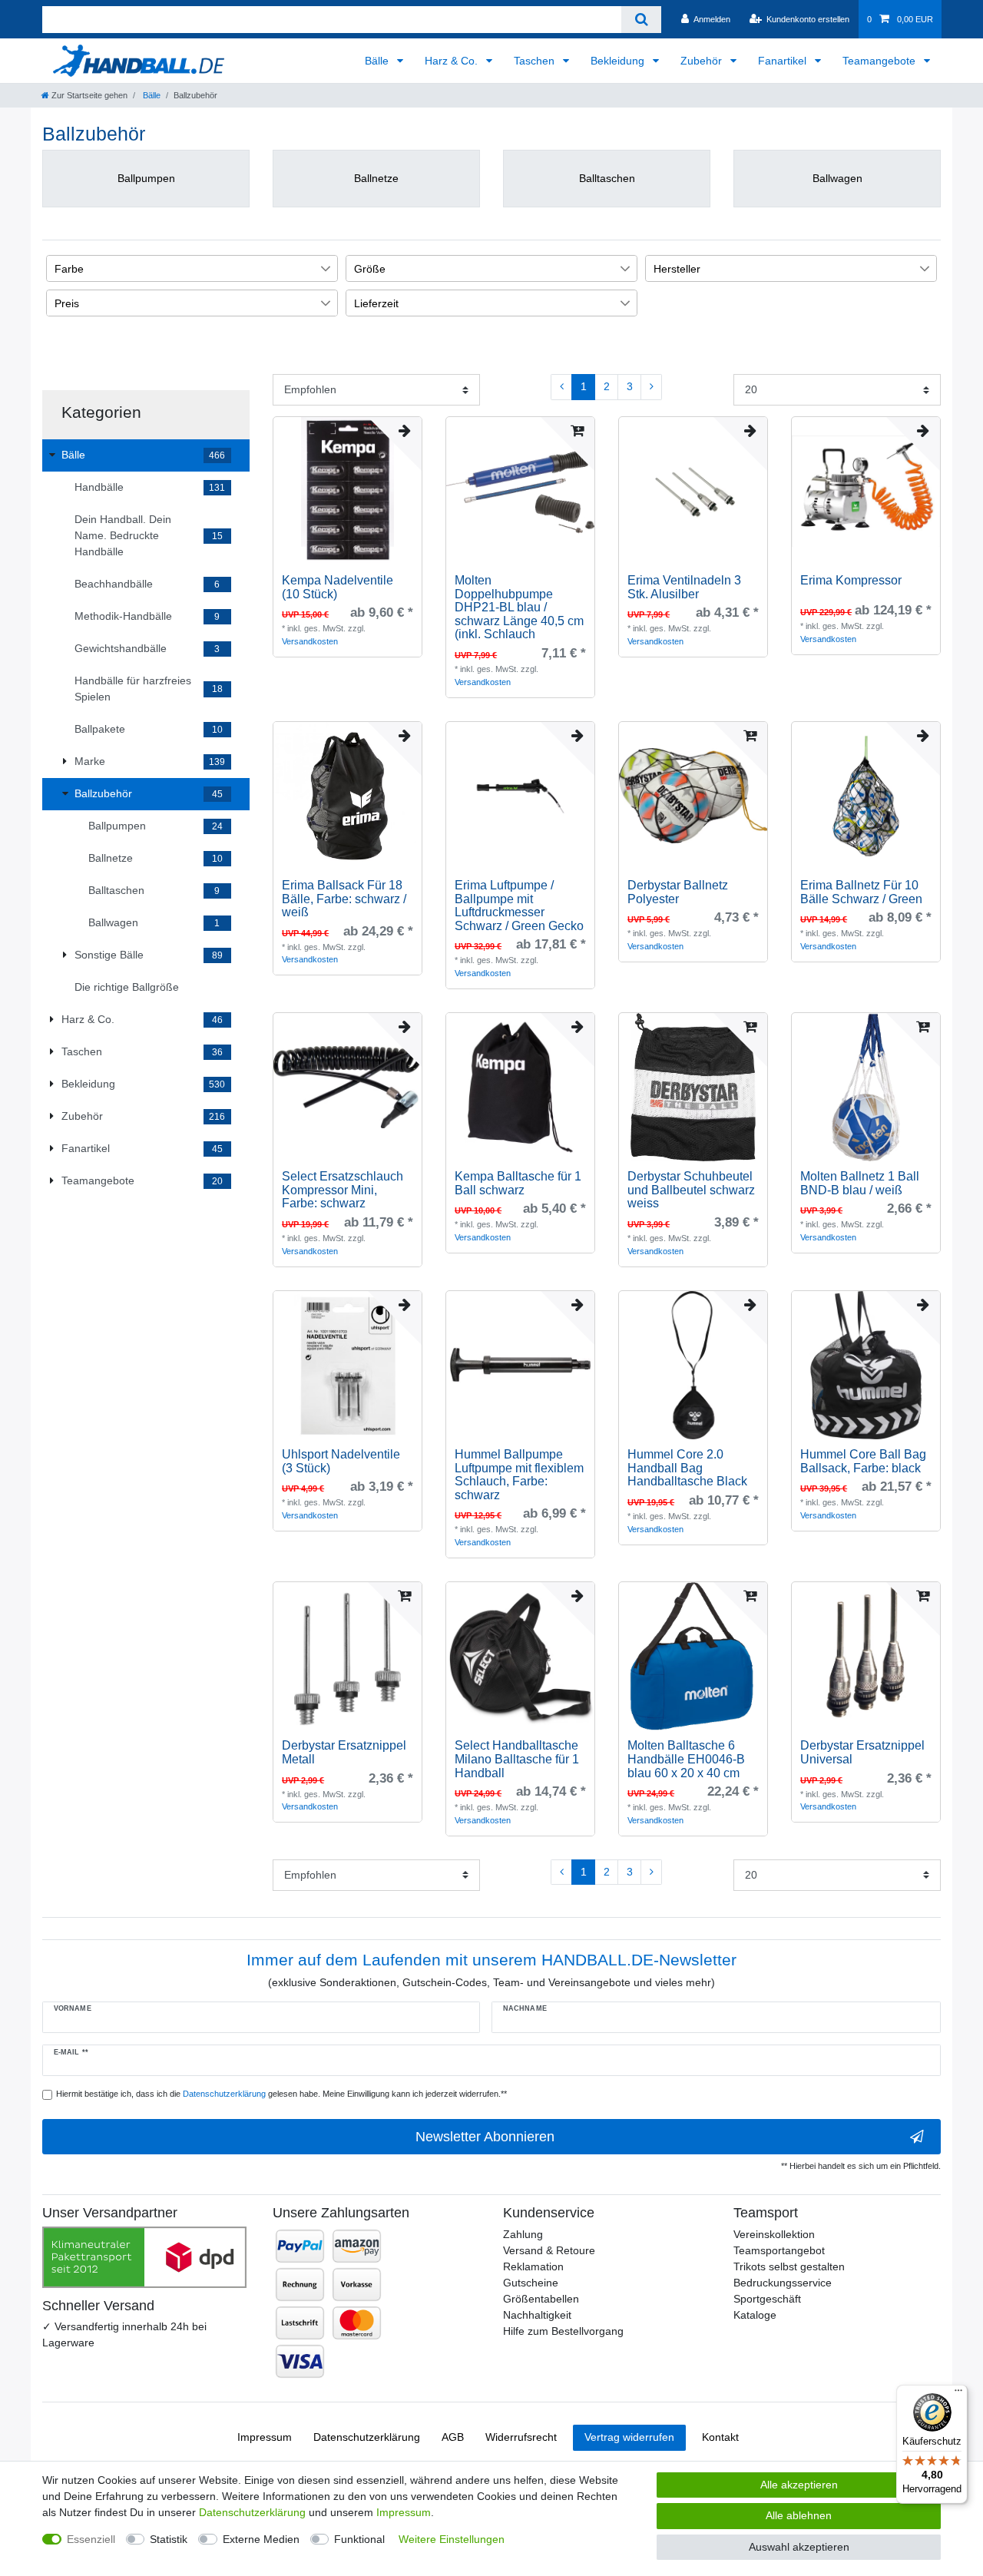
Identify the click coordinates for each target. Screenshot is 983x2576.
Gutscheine (531, 2283)
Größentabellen (541, 2299)
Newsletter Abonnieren (485, 2137)
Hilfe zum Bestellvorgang (563, 2331)
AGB (453, 2437)
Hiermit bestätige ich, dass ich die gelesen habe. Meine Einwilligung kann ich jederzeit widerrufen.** (281, 2094)
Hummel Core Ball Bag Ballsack (863, 1461)
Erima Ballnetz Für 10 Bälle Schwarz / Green (861, 892)
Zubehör (703, 61)
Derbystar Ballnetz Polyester (678, 892)
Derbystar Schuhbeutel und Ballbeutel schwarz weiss (691, 1190)
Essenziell (91, 2539)
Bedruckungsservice (783, 2283)
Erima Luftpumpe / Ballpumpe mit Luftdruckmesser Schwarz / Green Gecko (519, 906)
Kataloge (755, 2315)
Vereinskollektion (774, 2234)
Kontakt (720, 2437)
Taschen (536, 61)
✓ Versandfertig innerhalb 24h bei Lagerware (124, 2334)
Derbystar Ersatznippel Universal (862, 1752)
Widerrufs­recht (521, 2437)
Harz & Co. (453, 61)
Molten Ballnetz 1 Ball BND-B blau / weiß (860, 1183)
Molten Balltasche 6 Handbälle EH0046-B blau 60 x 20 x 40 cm (686, 1759)
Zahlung (523, 2234)
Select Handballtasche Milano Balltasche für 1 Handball (517, 1759)
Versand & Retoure (549, 2250)
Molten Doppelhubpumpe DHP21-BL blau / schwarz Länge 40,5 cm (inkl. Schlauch (519, 607)
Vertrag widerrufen (629, 2437)
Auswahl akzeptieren (799, 2547)
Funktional (359, 2539)
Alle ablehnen (799, 2515)
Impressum (265, 2437)
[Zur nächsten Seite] (651, 387)
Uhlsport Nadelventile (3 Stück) (341, 1461)
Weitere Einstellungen (452, 2539)
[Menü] (958, 2394)
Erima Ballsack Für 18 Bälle (344, 899)
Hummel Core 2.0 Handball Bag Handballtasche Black (687, 1468)
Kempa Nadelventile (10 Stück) (338, 587)
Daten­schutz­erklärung (367, 2437)
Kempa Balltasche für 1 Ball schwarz (518, 1183)
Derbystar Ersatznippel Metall (344, 1752)
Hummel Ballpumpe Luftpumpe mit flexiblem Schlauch (519, 1475)
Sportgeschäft (767, 2299)
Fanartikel (784, 61)
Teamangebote (880, 61)
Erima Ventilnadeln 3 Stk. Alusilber (684, 587)
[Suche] (641, 20)
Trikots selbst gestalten (789, 2266)
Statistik (169, 2539)
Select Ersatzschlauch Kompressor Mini (343, 1190)
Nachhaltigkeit (537, 2315)
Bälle (378, 61)
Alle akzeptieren (799, 2485)
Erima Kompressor (851, 580)
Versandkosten (310, 641)
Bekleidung (619, 61)
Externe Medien (261, 2539)
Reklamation (533, 2266)
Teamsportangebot (779, 2250)
